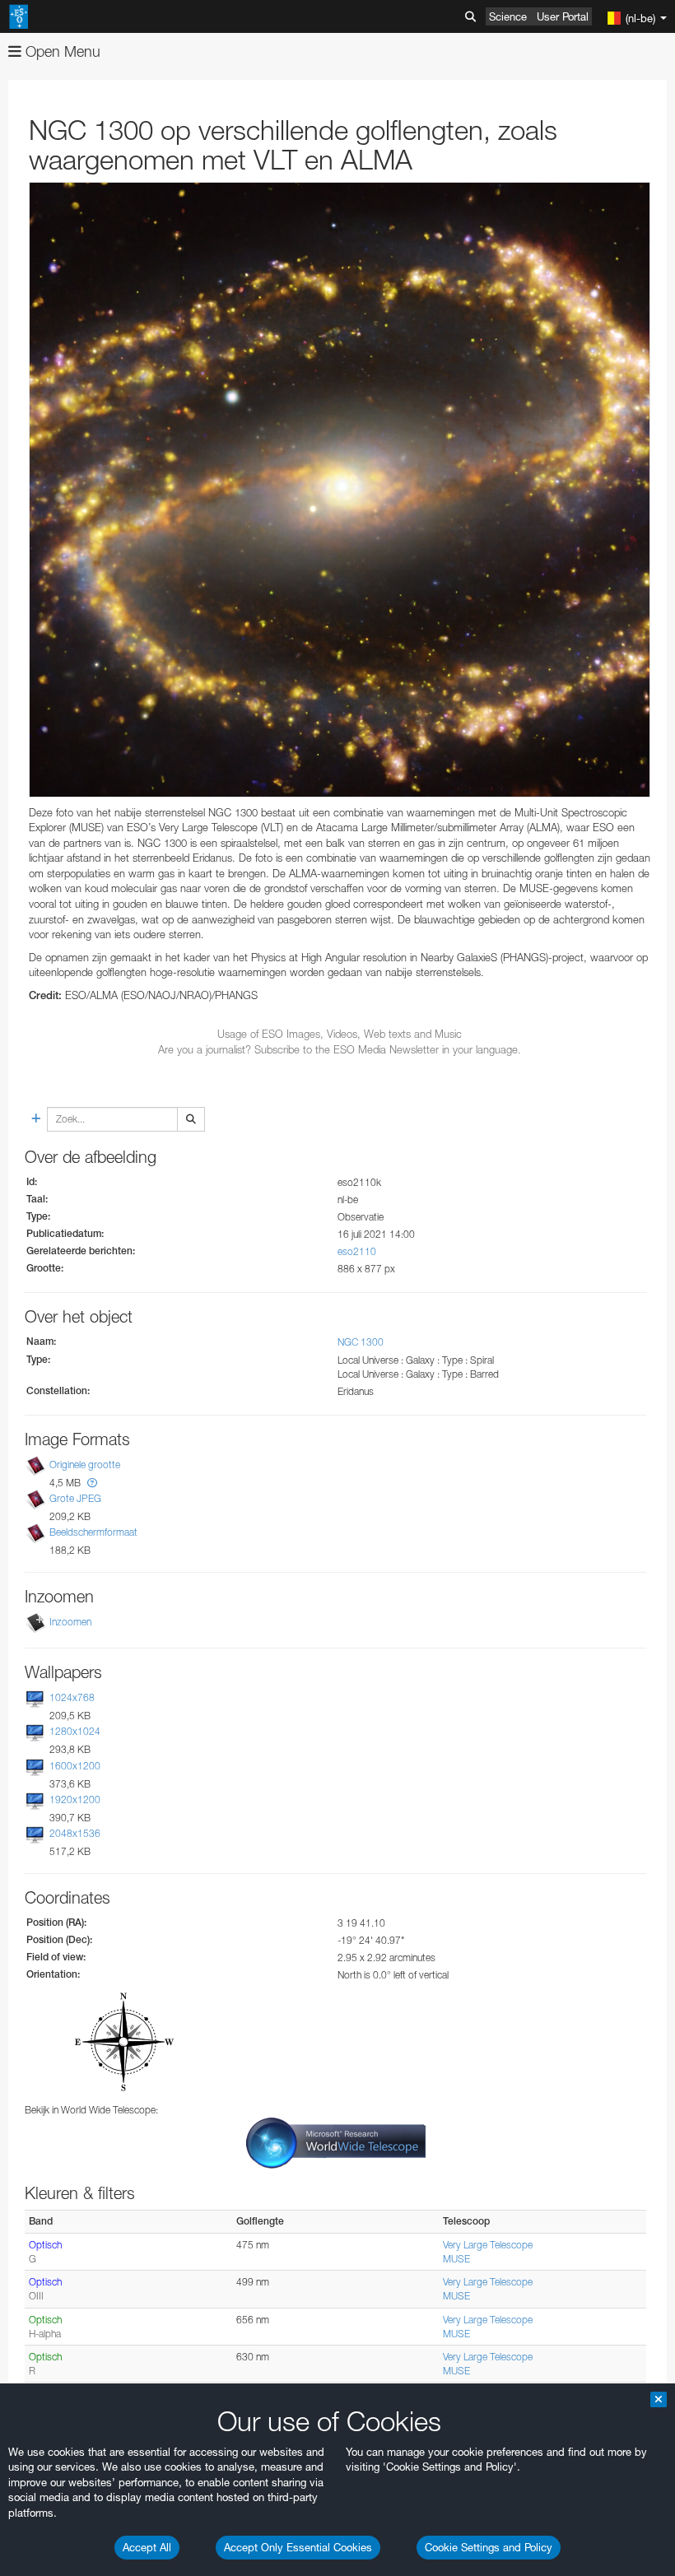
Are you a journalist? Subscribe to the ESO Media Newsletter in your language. (340, 1049)
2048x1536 (75, 1833)
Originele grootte (85, 1465)
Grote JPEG (75, 1498)
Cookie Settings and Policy (489, 2547)
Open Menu (61, 51)
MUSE (456, 2259)
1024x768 (72, 1697)
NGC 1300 (361, 1342)
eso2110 (357, 1251)
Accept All (147, 2547)
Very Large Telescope (488, 2245)
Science (508, 16)
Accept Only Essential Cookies (298, 2547)
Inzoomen (70, 1622)
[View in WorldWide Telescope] (336, 2142)
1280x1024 (75, 1732)
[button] (92, 1483)
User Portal (563, 16)
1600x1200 (75, 1766)
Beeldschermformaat (93, 1532)
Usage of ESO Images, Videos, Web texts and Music (340, 1034)
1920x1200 (75, 1799)
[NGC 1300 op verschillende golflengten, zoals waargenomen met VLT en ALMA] (340, 489)
